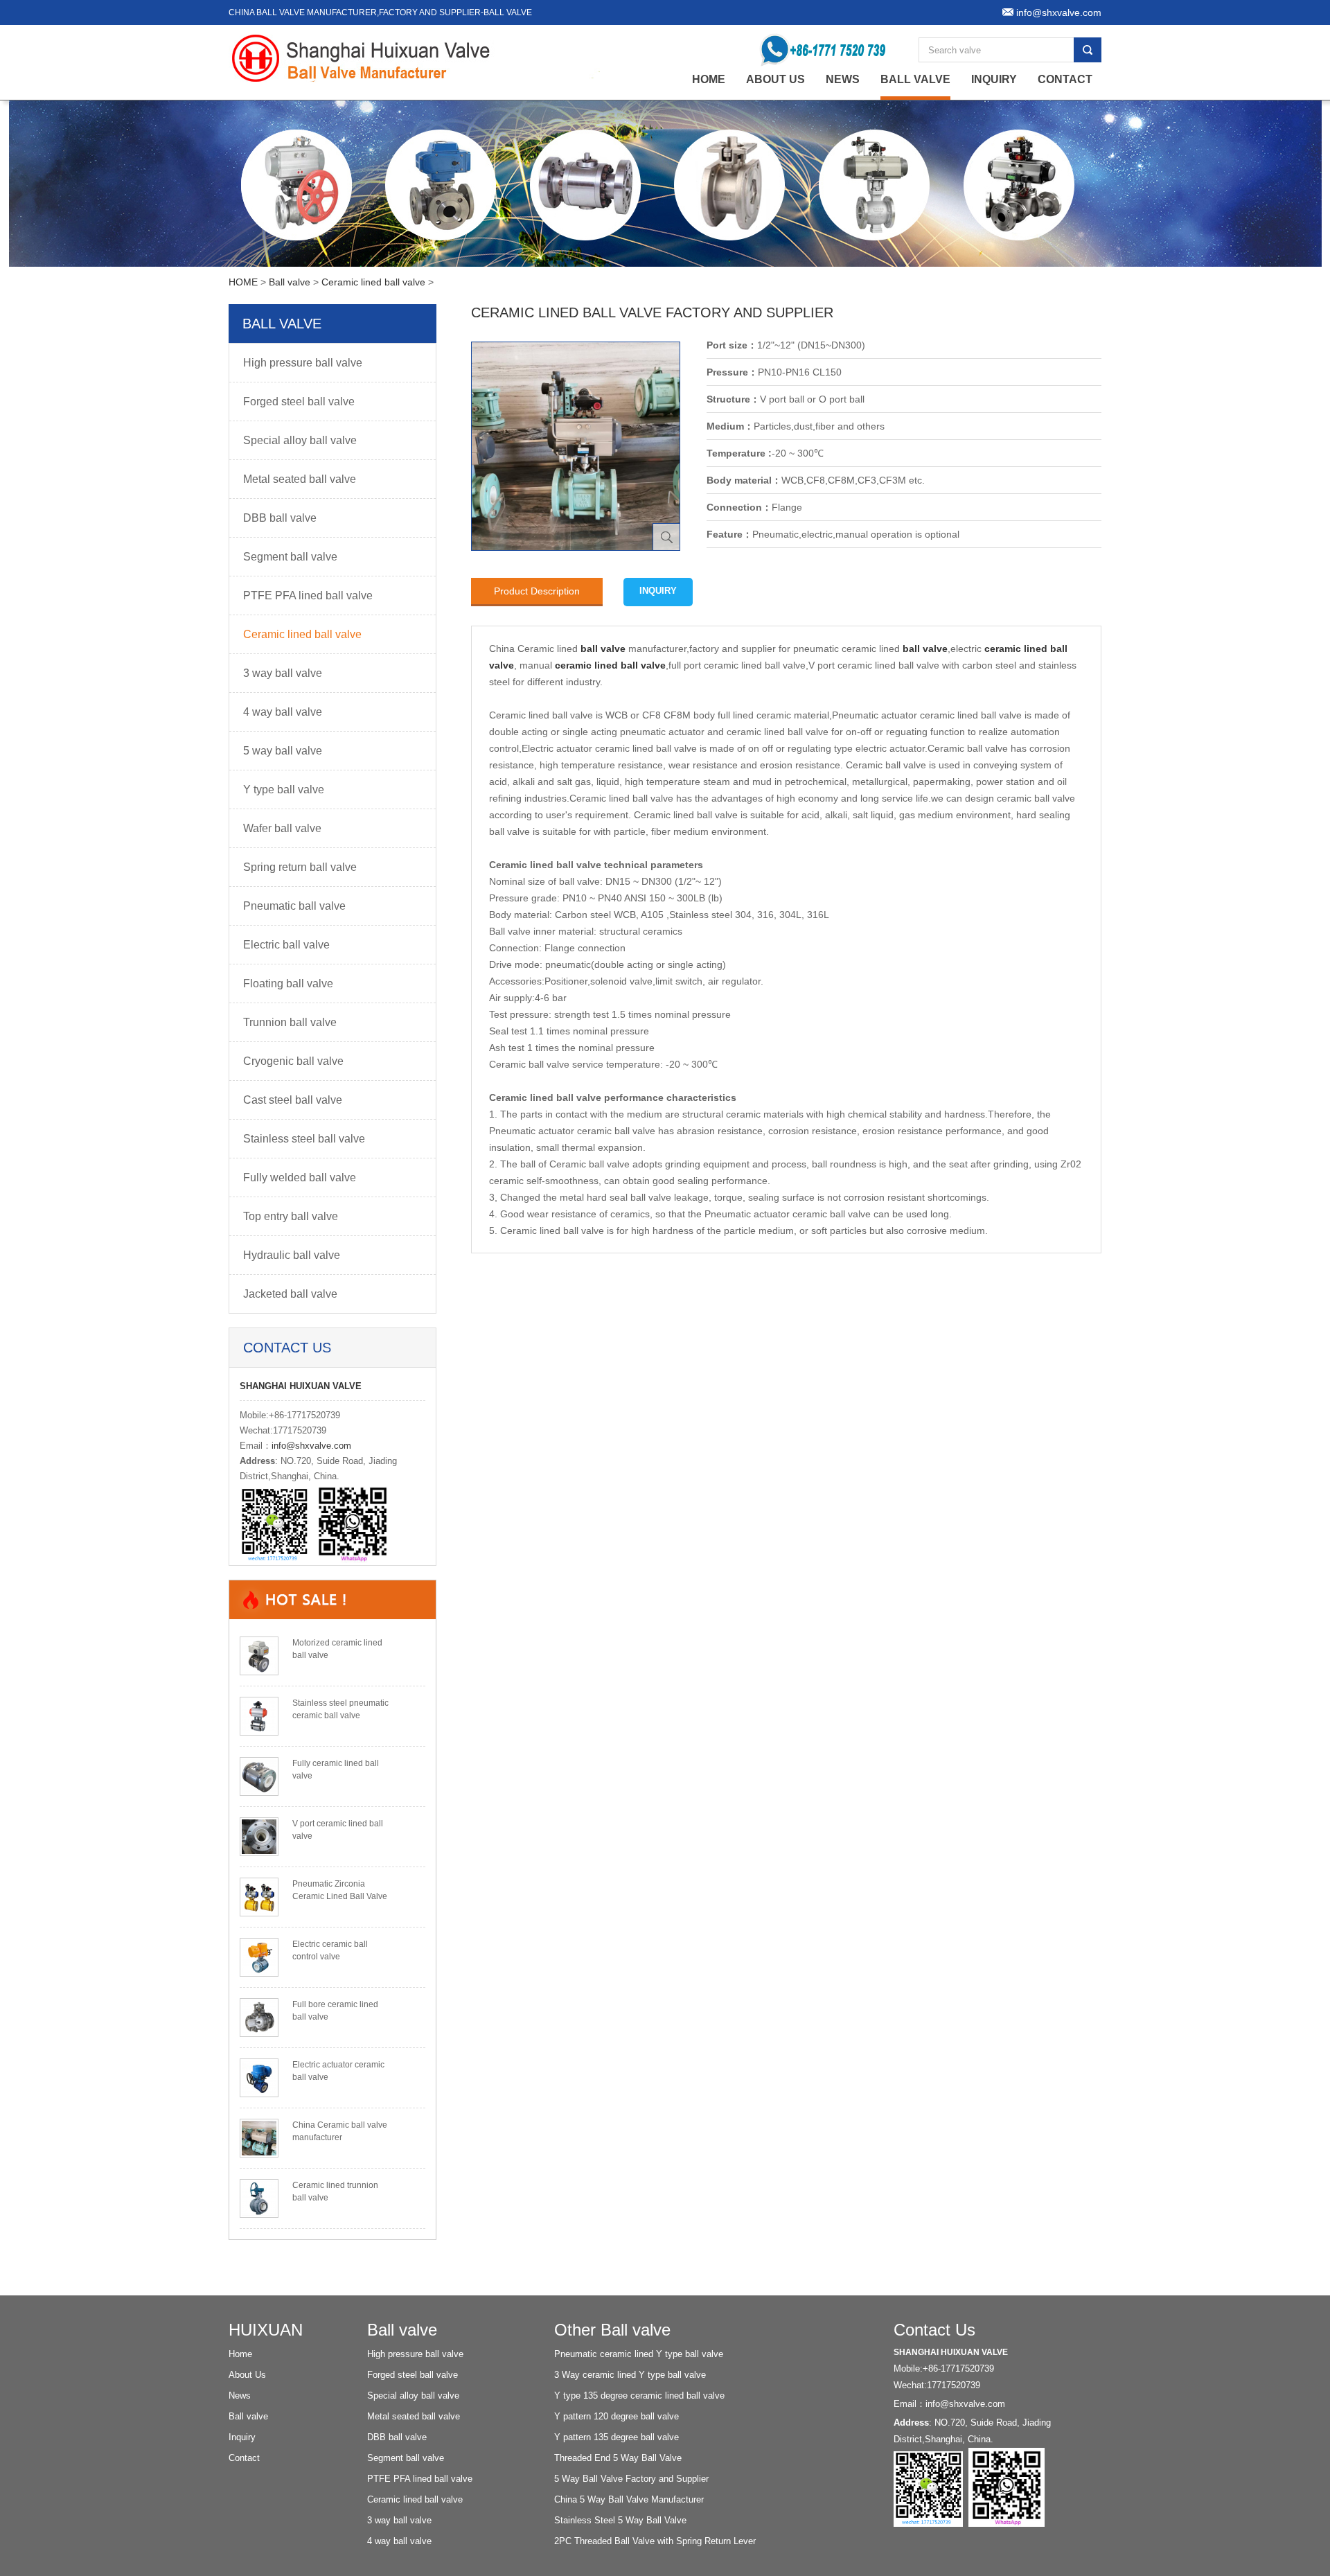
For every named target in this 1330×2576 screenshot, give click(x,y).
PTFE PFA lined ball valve (308, 596)
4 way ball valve (283, 712)
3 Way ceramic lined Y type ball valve (630, 2375)
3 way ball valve (283, 673)
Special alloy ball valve (300, 440)
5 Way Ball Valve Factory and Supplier (631, 2479)
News (843, 79)
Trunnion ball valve (290, 1022)
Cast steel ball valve (293, 1100)
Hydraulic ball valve (292, 1255)
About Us (775, 79)
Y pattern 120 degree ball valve (617, 2416)
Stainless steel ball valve (304, 1139)
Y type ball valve (284, 789)
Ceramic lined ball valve (373, 282)
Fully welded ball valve (300, 1177)
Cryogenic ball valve (293, 1061)
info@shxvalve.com (311, 1446)
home (709, 79)
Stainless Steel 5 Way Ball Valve (620, 2520)
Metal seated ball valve (300, 479)
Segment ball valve (290, 557)
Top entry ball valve (291, 1216)
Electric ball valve (286, 945)
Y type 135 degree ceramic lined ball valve (639, 2396)
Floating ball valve (288, 983)
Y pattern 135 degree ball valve (617, 2437)
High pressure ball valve (303, 363)
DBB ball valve (280, 518)
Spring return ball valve (300, 867)
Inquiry (994, 79)
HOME (243, 282)
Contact (1065, 79)
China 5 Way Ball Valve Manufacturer (629, 2499)
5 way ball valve (283, 751)
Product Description (537, 591)
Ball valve (915, 79)
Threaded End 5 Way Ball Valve (618, 2458)
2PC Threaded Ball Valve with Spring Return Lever (655, 2541)
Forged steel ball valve (299, 402)
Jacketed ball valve (290, 1294)
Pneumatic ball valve (294, 906)
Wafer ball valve (282, 828)
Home (240, 2354)
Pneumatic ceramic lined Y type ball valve (639, 2354)
